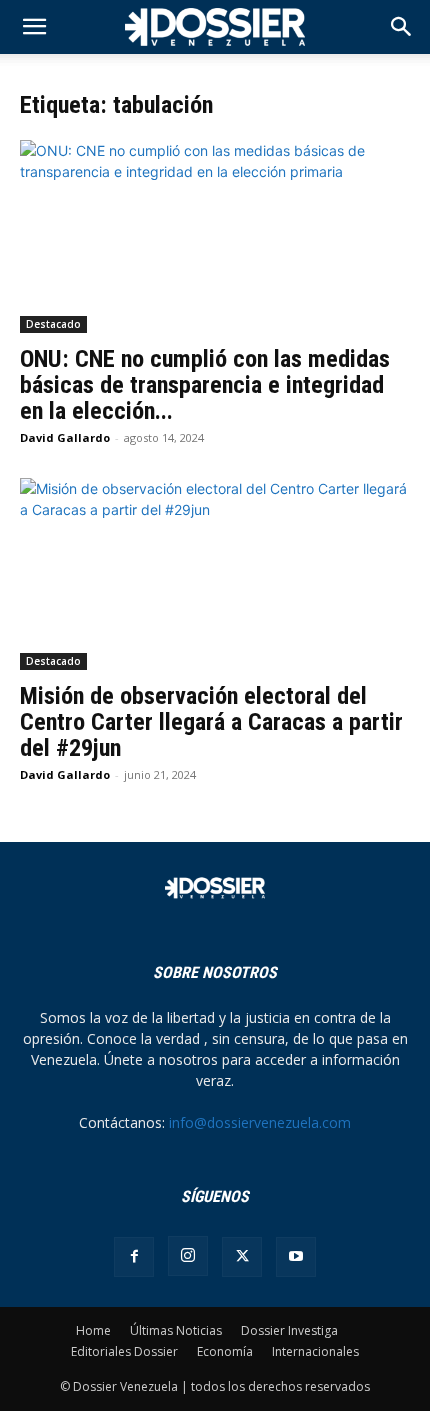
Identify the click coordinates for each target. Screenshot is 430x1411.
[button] (402, 27)
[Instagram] (188, 1256)
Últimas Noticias (176, 1330)
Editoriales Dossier (124, 1351)
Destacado (53, 324)
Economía (225, 1351)
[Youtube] (296, 1257)
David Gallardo (65, 437)
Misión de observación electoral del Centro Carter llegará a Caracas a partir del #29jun (211, 722)
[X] (242, 1257)
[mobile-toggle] (34, 27)
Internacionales (315, 1351)
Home (93, 1330)
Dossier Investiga (289, 1330)
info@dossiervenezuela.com (260, 1122)
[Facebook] (134, 1257)
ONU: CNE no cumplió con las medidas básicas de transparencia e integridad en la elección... (205, 385)
